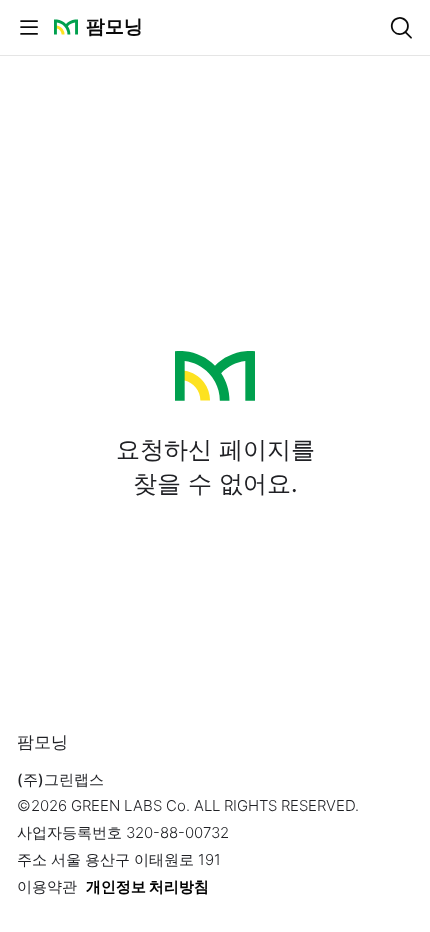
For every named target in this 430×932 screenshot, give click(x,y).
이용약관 (47, 886)
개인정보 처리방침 (147, 886)
